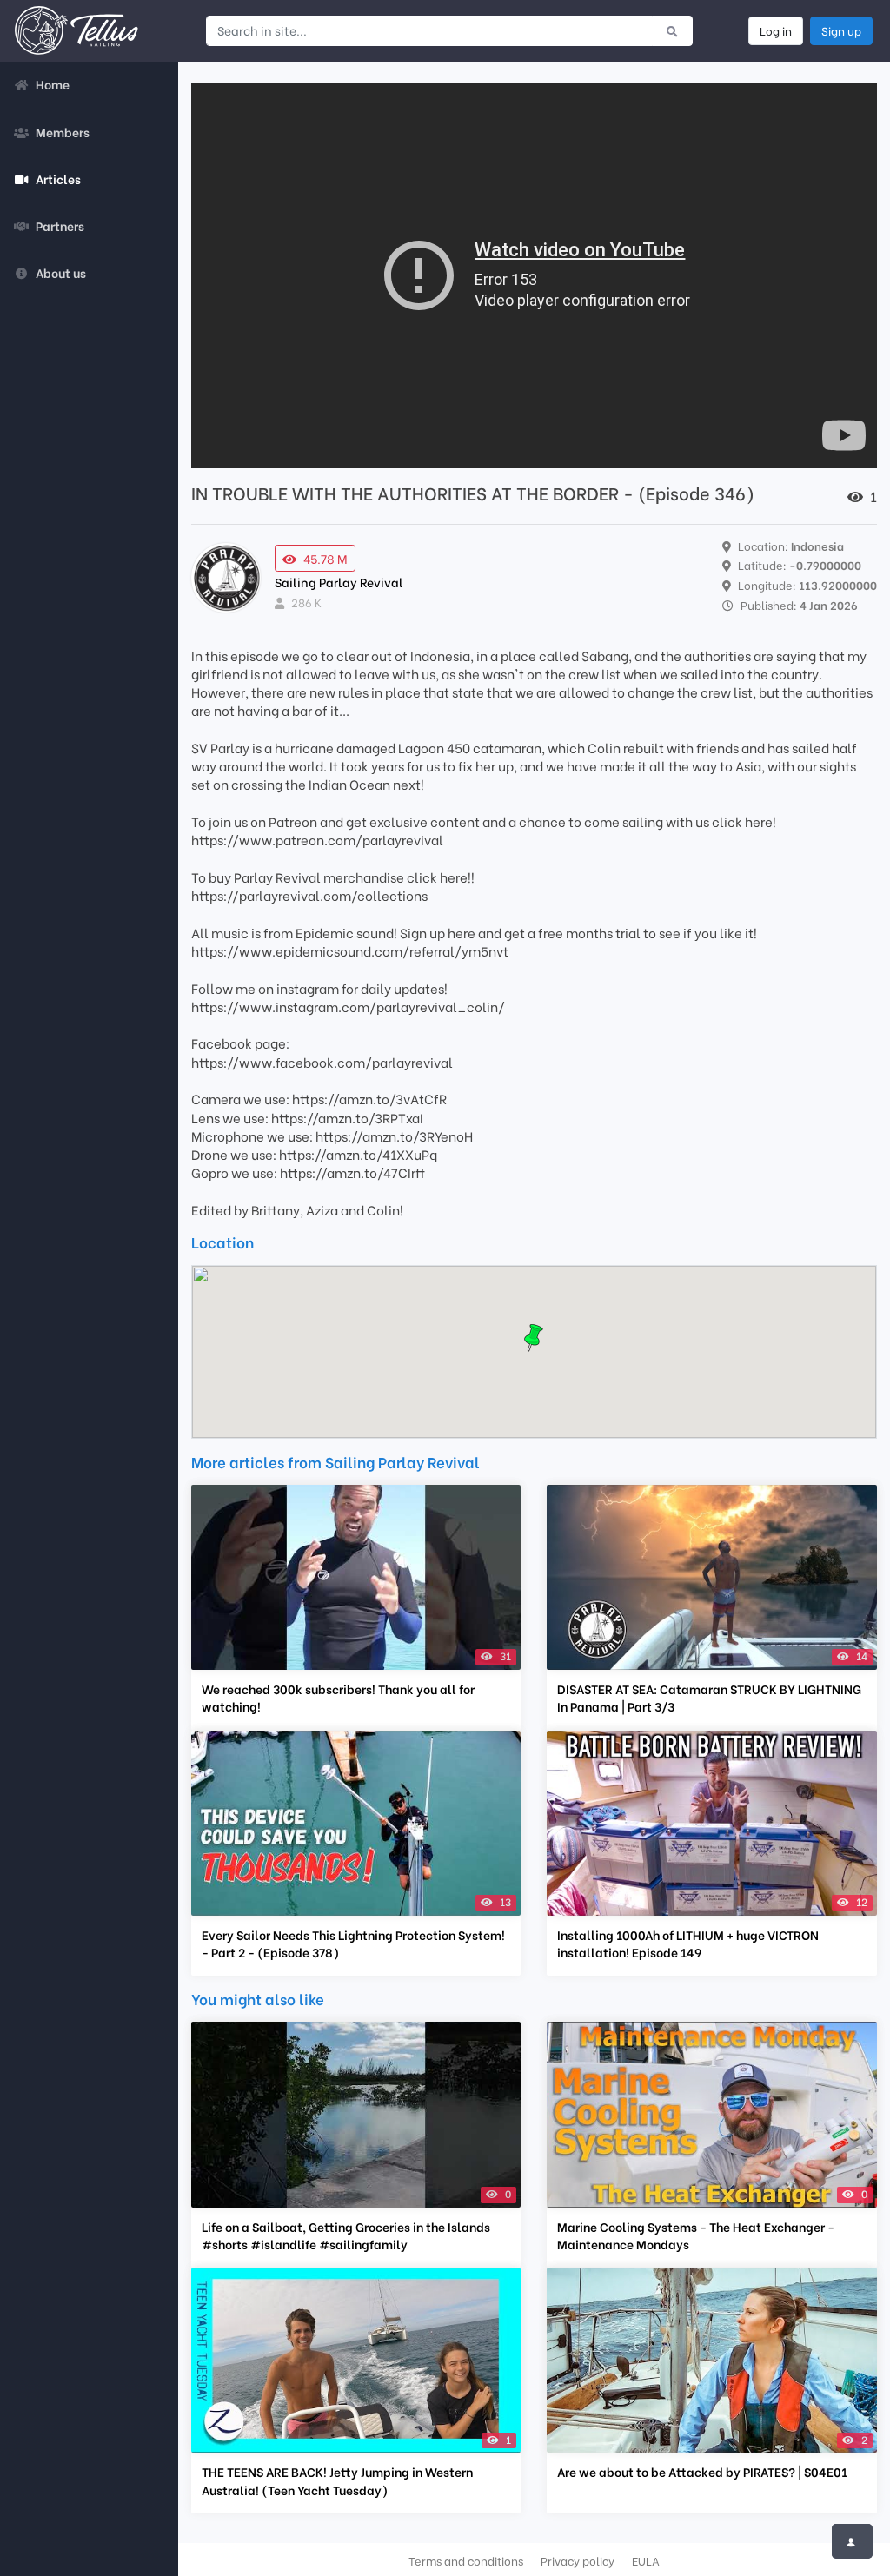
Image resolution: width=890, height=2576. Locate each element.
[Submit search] (672, 30)
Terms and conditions (466, 2560)
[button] (534, 1338)
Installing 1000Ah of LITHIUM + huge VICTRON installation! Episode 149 (688, 1944)
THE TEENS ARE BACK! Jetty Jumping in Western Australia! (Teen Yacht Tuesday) (337, 2480)
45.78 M (325, 558)
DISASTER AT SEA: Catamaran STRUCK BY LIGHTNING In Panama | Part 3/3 (709, 1698)
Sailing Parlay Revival (339, 582)
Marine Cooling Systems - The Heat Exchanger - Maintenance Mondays (696, 2235)
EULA (646, 2560)
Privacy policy (578, 2560)
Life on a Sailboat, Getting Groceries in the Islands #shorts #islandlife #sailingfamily (346, 2235)
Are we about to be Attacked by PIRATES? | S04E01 (702, 2472)
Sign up (841, 30)
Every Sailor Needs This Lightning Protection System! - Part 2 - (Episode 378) (353, 1944)
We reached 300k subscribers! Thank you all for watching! (338, 1698)
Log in (776, 30)
